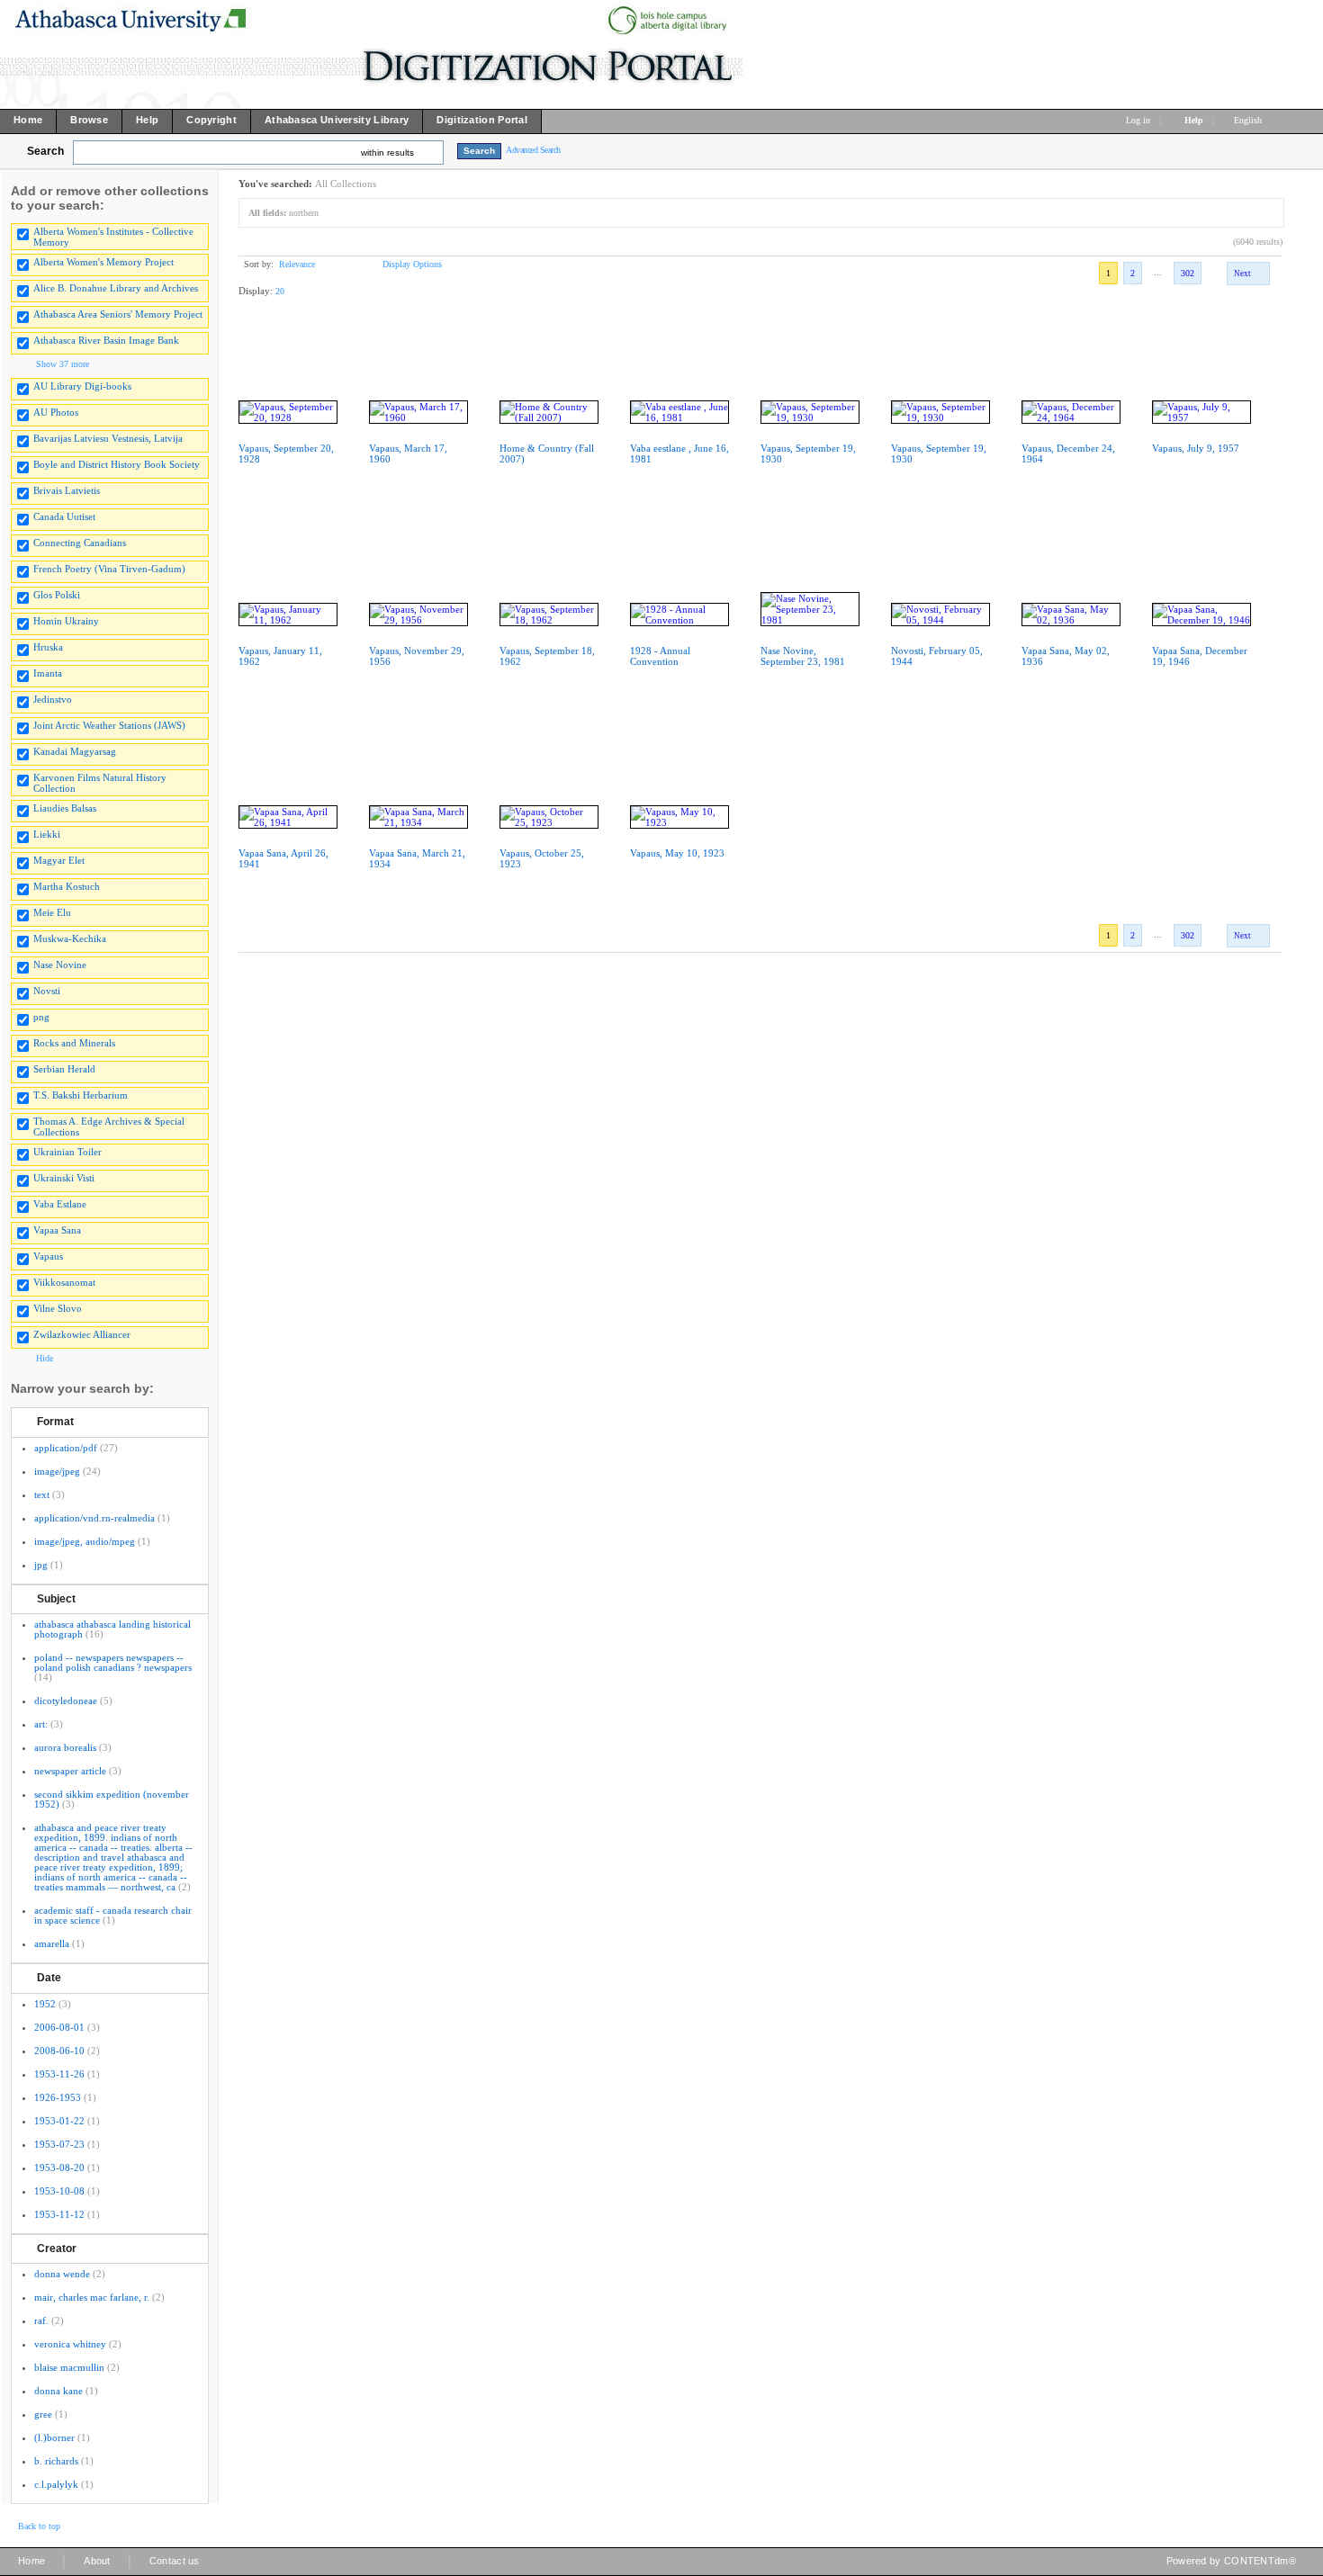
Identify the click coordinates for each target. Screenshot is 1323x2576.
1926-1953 (58, 2097)
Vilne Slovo (58, 1308)
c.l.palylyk (56, 2484)
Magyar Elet (59, 860)
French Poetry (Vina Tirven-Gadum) (109, 569)
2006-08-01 (59, 2027)
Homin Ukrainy (66, 621)
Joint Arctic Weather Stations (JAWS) (109, 725)
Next (1242, 274)
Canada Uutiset (64, 516)
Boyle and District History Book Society (117, 464)
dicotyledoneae (66, 1701)
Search (45, 151)
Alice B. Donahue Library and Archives (116, 288)
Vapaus (48, 1256)
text (42, 1494)
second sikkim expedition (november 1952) (112, 1799)
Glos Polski (57, 595)
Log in (1138, 120)
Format (55, 1422)
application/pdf (66, 1448)
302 (1188, 273)
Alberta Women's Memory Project (103, 262)
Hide (45, 1358)
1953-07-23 (59, 2144)
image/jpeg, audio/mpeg (85, 1541)
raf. (41, 2320)
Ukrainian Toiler (67, 1152)
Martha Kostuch (67, 886)
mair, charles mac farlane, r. (92, 2297)
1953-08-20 (59, 2168)
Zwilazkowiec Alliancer (82, 1334)
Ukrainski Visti (64, 1178)
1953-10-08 (59, 2191)
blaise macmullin (69, 2367)
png (41, 1017)
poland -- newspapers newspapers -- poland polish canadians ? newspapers (113, 1662)
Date (49, 1978)
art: (41, 1724)
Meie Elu (52, 912)
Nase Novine (60, 965)
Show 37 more (63, 364)
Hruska (48, 647)
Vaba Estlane (60, 1204)
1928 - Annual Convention (660, 656)
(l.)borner (54, 2437)
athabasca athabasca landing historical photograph (112, 1629)
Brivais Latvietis (67, 490)
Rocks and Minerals (74, 1043)
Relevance (297, 264)
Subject (56, 1599)
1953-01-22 (59, 2121)
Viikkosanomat (64, 1282)
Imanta (48, 673)
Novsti (47, 991)
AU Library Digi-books (82, 386)
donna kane (58, 2391)
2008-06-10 (59, 2051)
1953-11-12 (59, 2214)
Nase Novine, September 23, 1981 (803, 656)
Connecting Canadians (80, 543)
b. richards (56, 2461)
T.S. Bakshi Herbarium (81, 1095)
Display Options (412, 264)
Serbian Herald (64, 1069)
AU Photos (56, 412)
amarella (52, 1943)
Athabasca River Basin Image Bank (106, 340)
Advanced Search (533, 150)
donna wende (62, 2274)
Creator (57, 2248)
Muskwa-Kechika (70, 938)
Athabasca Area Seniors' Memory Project (118, 314)
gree (43, 2414)
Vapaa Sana (57, 1230)
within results (387, 153)
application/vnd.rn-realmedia (94, 1518)
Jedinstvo (53, 699)
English (1249, 120)
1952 (45, 2004)
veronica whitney (70, 2344)
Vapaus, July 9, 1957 (1196, 448)
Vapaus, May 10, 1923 (677, 853)
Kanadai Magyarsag (75, 751)
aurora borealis (65, 1747)
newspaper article (70, 1771)
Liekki (47, 834)
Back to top (39, 2526)
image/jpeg (57, 1471)
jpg (41, 1565)
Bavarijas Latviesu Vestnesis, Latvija (108, 438)
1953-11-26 (59, 2074)
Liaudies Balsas (65, 808)
